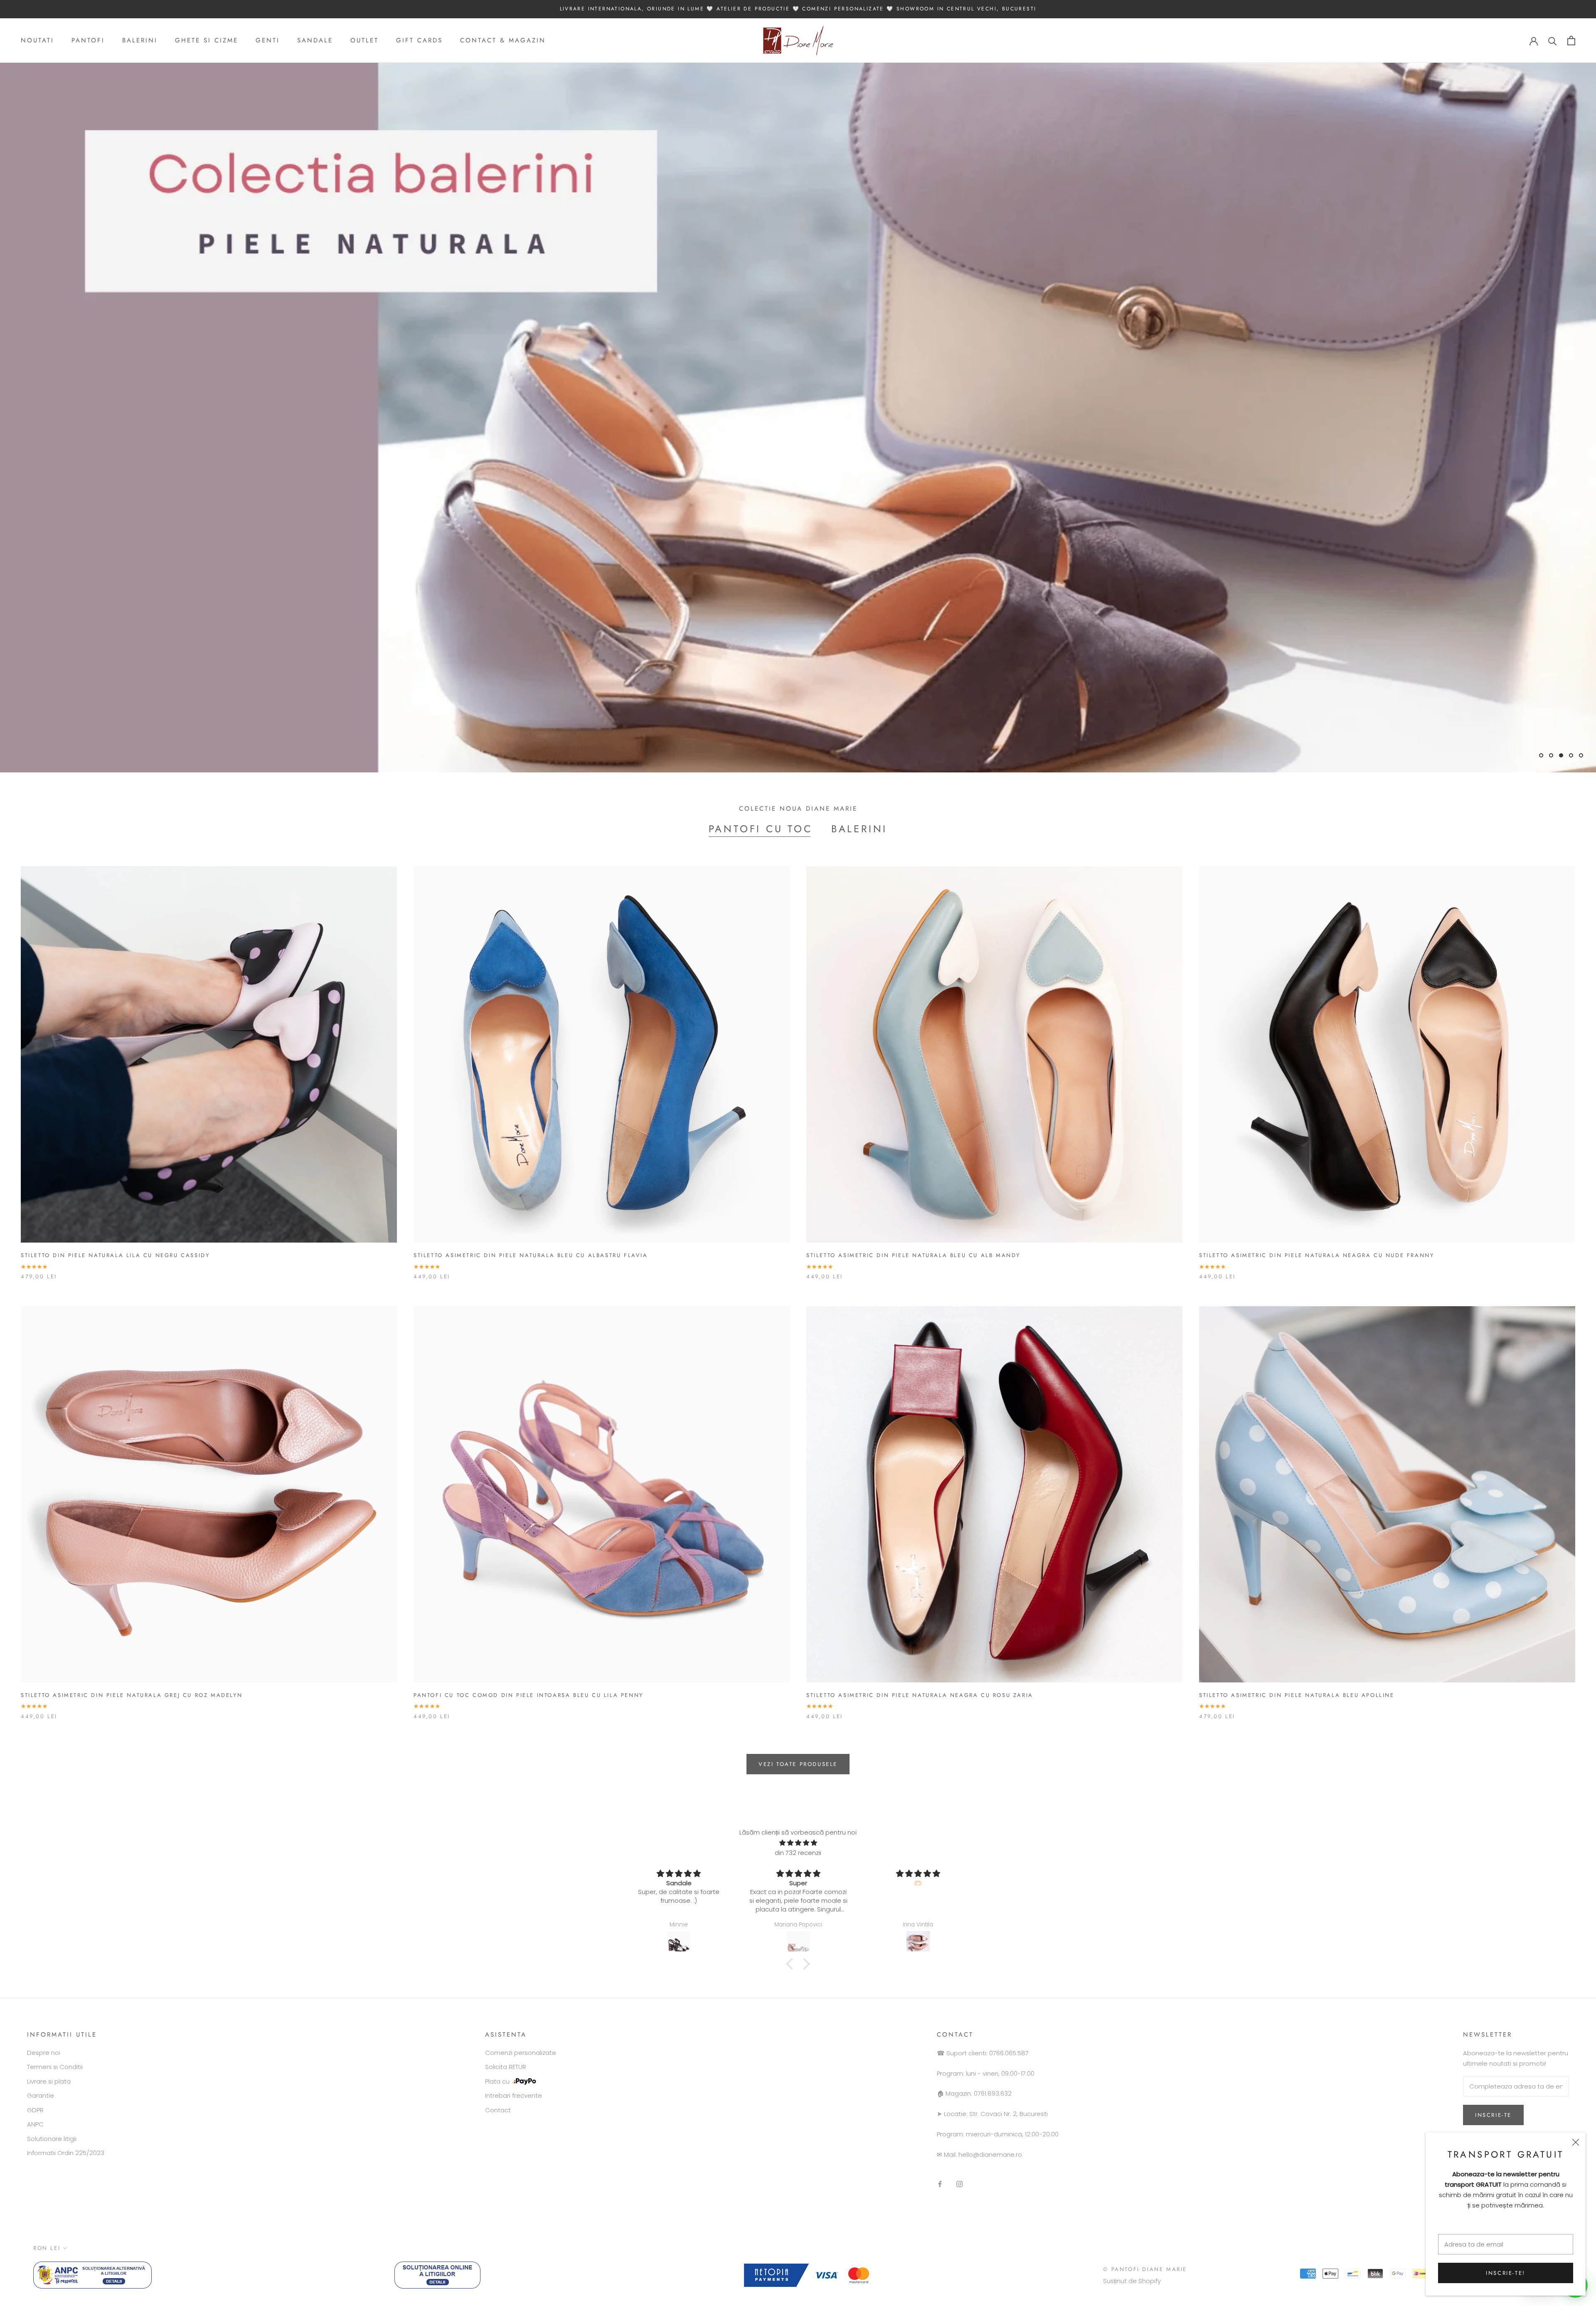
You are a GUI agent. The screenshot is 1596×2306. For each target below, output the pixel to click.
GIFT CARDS (419, 40)
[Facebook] (940, 2184)
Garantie (41, 2095)
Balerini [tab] (859, 829)
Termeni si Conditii (55, 2067)
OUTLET (365, 40)
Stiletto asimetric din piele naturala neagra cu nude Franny (1316, 1255)
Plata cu (497, 2081)
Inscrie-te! (1506, 2273)
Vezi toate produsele (798, 1764)
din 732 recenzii (798, 1853)
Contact (498, 2110)
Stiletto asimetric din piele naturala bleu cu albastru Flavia (531, 1255)
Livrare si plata (49, 2081)
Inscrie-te (1493, 2115)
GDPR (35, 2110)
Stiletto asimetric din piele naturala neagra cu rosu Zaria (920, 1695)
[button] (792, 1964)
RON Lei (47, 2248)
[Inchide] (1576, 2142)
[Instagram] (959, 2184)
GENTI (268, 40)
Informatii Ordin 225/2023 (66, 2153)
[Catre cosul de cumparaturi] (1571, 41)
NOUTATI (37, 40)
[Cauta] (1553, 41)
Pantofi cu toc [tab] (761, 829)
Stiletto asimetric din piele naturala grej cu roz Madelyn (132, 1695)
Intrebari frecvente (514, 2095)
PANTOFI (88, 40)
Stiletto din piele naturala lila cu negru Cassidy (115, 1255)
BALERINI (140, 40)
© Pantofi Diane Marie (1145, 2269)
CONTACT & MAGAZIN (503, 40)
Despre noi (44, 2053)
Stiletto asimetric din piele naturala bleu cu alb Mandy (913, 1255)
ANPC (35, 2124)
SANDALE (315, 40)
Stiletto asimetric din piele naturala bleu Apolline (1297, 1695)
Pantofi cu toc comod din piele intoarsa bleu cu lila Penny (528, 1695)
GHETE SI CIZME (207, 40)
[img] (798, 1843)
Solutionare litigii (52, 2139)
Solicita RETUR (506, 2067)
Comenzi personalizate (521, 2053)
